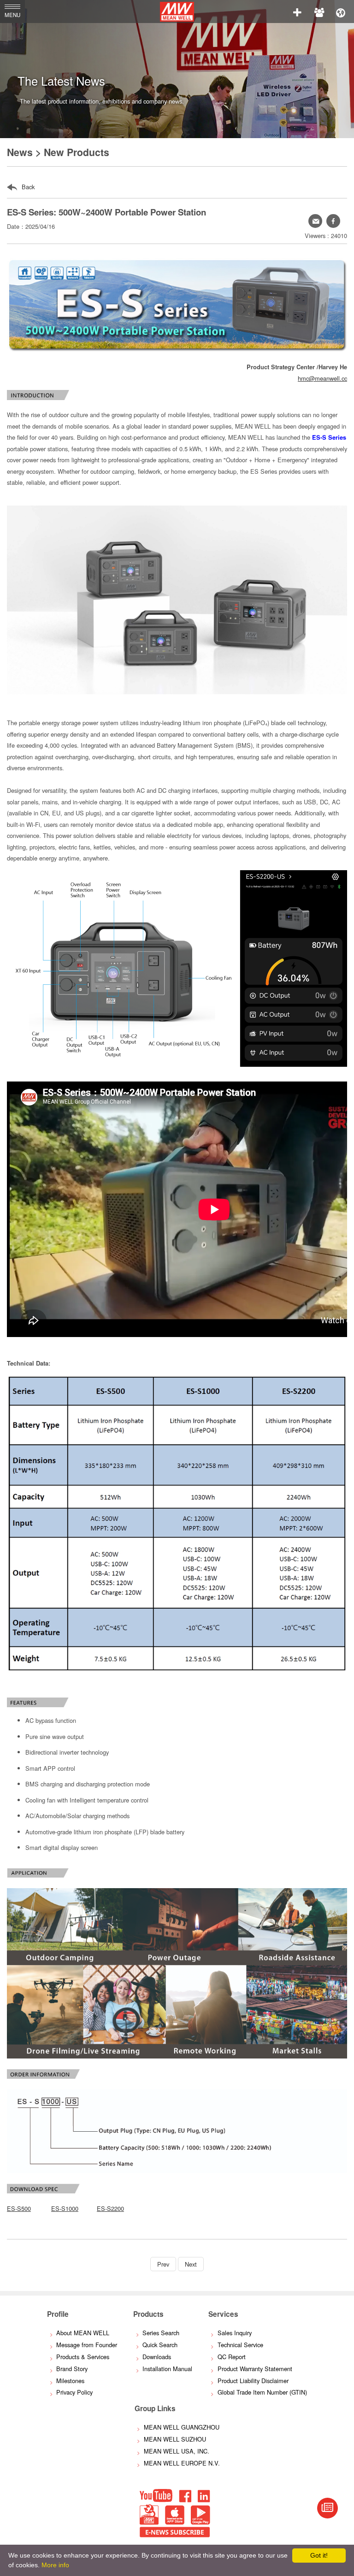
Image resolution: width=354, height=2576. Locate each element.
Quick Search (160, 2345)
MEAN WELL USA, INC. (177, 2451)
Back (27, 187)
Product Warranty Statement (255, 2369)
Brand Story (72, 2369)
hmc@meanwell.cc (322, 378)
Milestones (70, 2381)
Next (191, 2264)
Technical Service (240, 2345)
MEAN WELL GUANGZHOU (182, 2427)
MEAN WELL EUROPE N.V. (182, 2463)
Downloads (157, 2357)
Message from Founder (87, 2345)
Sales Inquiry (235, 2333)
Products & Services (83, 2357)
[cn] (341, 12)
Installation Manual (167, 2369)
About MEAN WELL (83, 2333)
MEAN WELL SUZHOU (175, 2439)
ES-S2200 (110, 2208)
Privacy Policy (74, 2392)
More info (55, 2565)
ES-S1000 (65, 2208)
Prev (163, 2264)
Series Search (161, 2333)
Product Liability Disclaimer (253, 2381)
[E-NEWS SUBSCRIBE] (327, 2508)
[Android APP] (201, 2522)
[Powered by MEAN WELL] (149, 2522)
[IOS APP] (175, 2522)
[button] (333, 221)
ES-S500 (19, 2208)
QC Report (232, 2357)
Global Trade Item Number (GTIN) (262, 2392)
